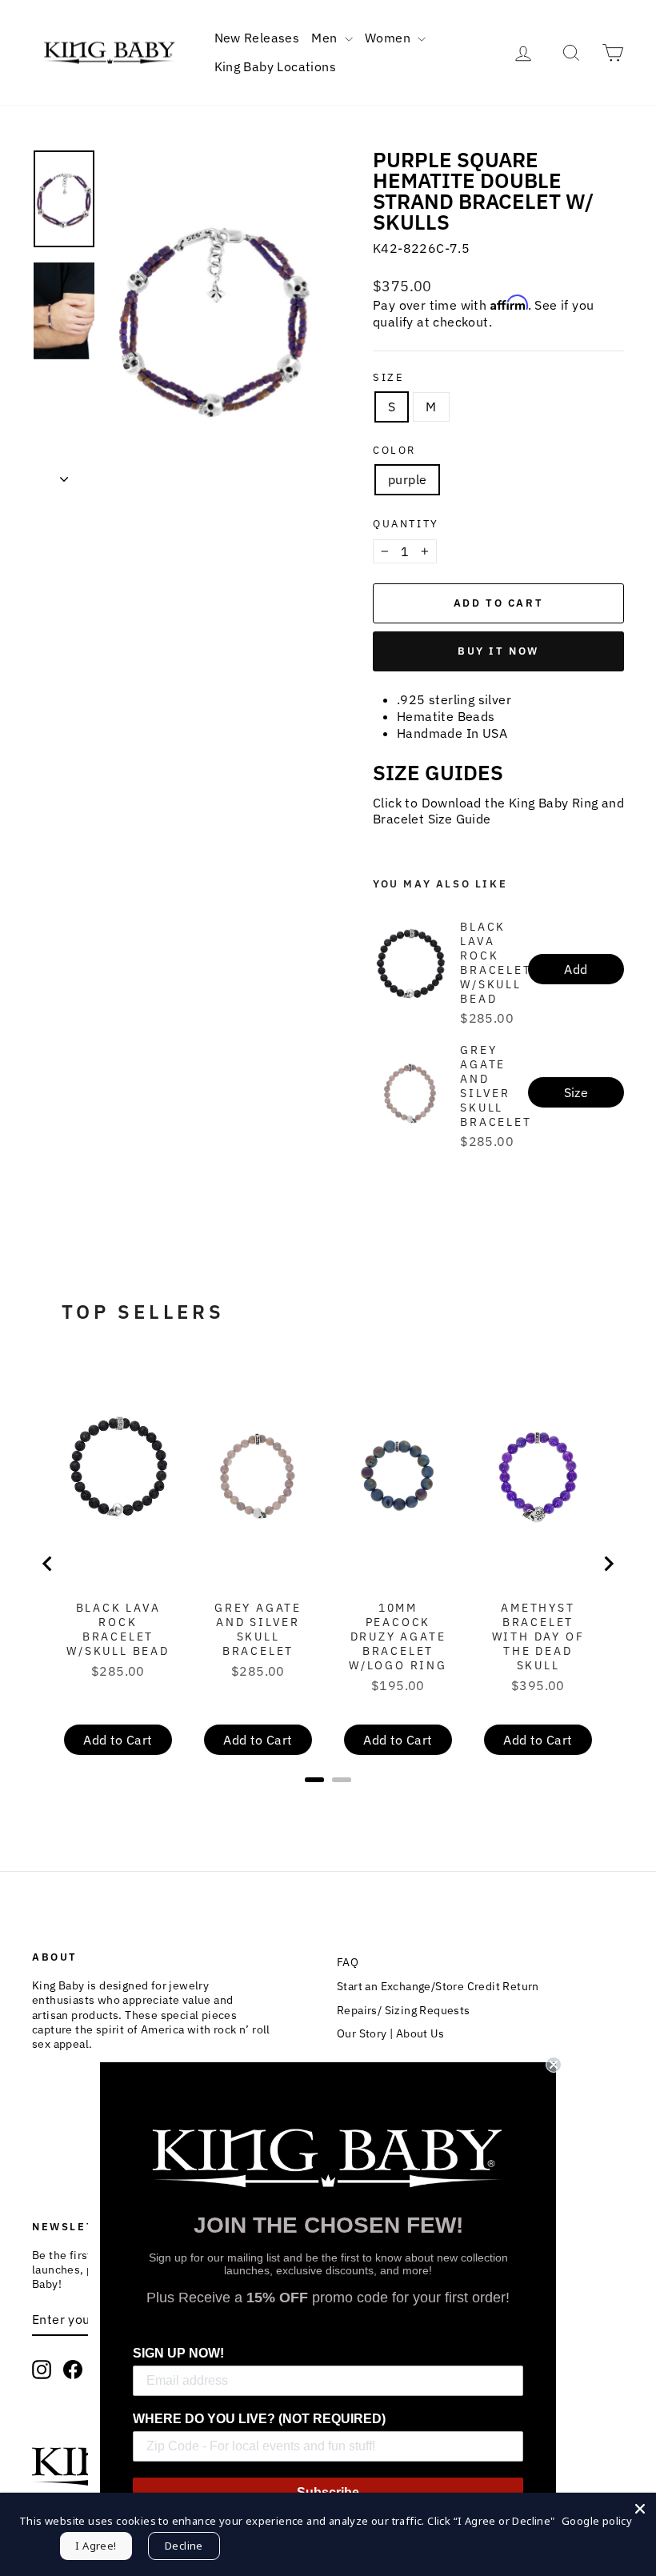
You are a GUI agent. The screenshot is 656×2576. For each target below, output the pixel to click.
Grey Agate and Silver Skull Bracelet (496, 1086)
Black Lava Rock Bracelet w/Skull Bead (496, 963)
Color (394, 451)
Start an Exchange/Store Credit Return (438, 1986)
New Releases (257, 38)
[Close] (640, 2509)
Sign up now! (178, 2353)
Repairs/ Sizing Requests (404, 2010)
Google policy (597, 2521)
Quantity (406, 524)
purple (407, 479)
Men (326, 38)
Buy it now (498, 651)
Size (388, 378)
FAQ (348, 1962)
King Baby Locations (276, 66)
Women (389, 38)
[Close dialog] (554, 2065)
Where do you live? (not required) (259, 2419)
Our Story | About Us (390, 2033)
